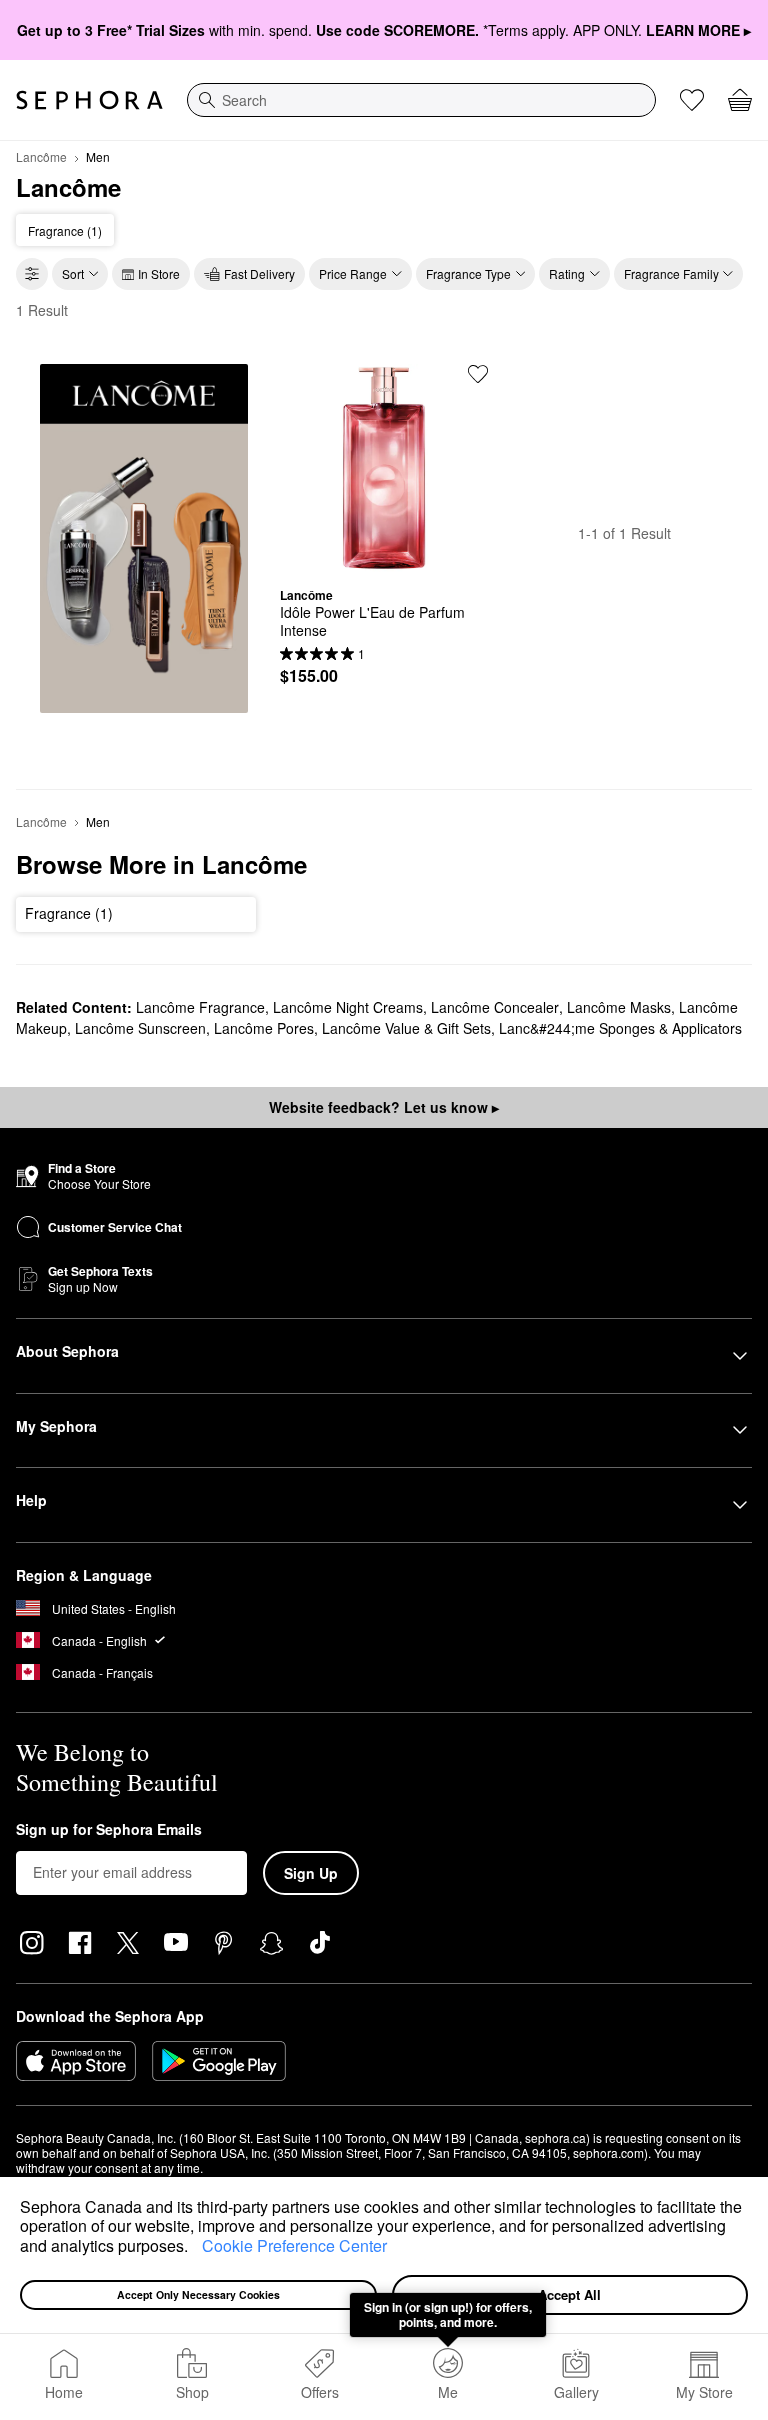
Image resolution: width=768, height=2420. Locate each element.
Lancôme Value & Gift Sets (406, 1028)
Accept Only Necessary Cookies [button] (198, 2294)
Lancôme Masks (619, 1007)
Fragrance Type (468, 273)
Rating (567, 273)
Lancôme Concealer (495, 1007)
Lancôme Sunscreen (140, 1028)
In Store (159, 273)
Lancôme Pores (264, 1028)
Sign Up (311, 1873)
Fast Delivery (259, 273)
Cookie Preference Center (294, 2245)
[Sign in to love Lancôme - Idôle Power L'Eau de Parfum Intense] (478, 374)
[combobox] (421, 100)
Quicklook (384, 557)
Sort (73, 273)
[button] (195, 2248)
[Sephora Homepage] (89, 100)
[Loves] (692, 100)
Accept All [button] (569, 2294)
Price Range (353, 273)
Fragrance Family (671, 273)
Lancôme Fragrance (200, 1007)
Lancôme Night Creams (348, 1007)
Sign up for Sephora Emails (109, 1830)
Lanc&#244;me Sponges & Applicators (620, 1028)
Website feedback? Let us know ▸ (384, 1107)
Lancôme (41, 156)
